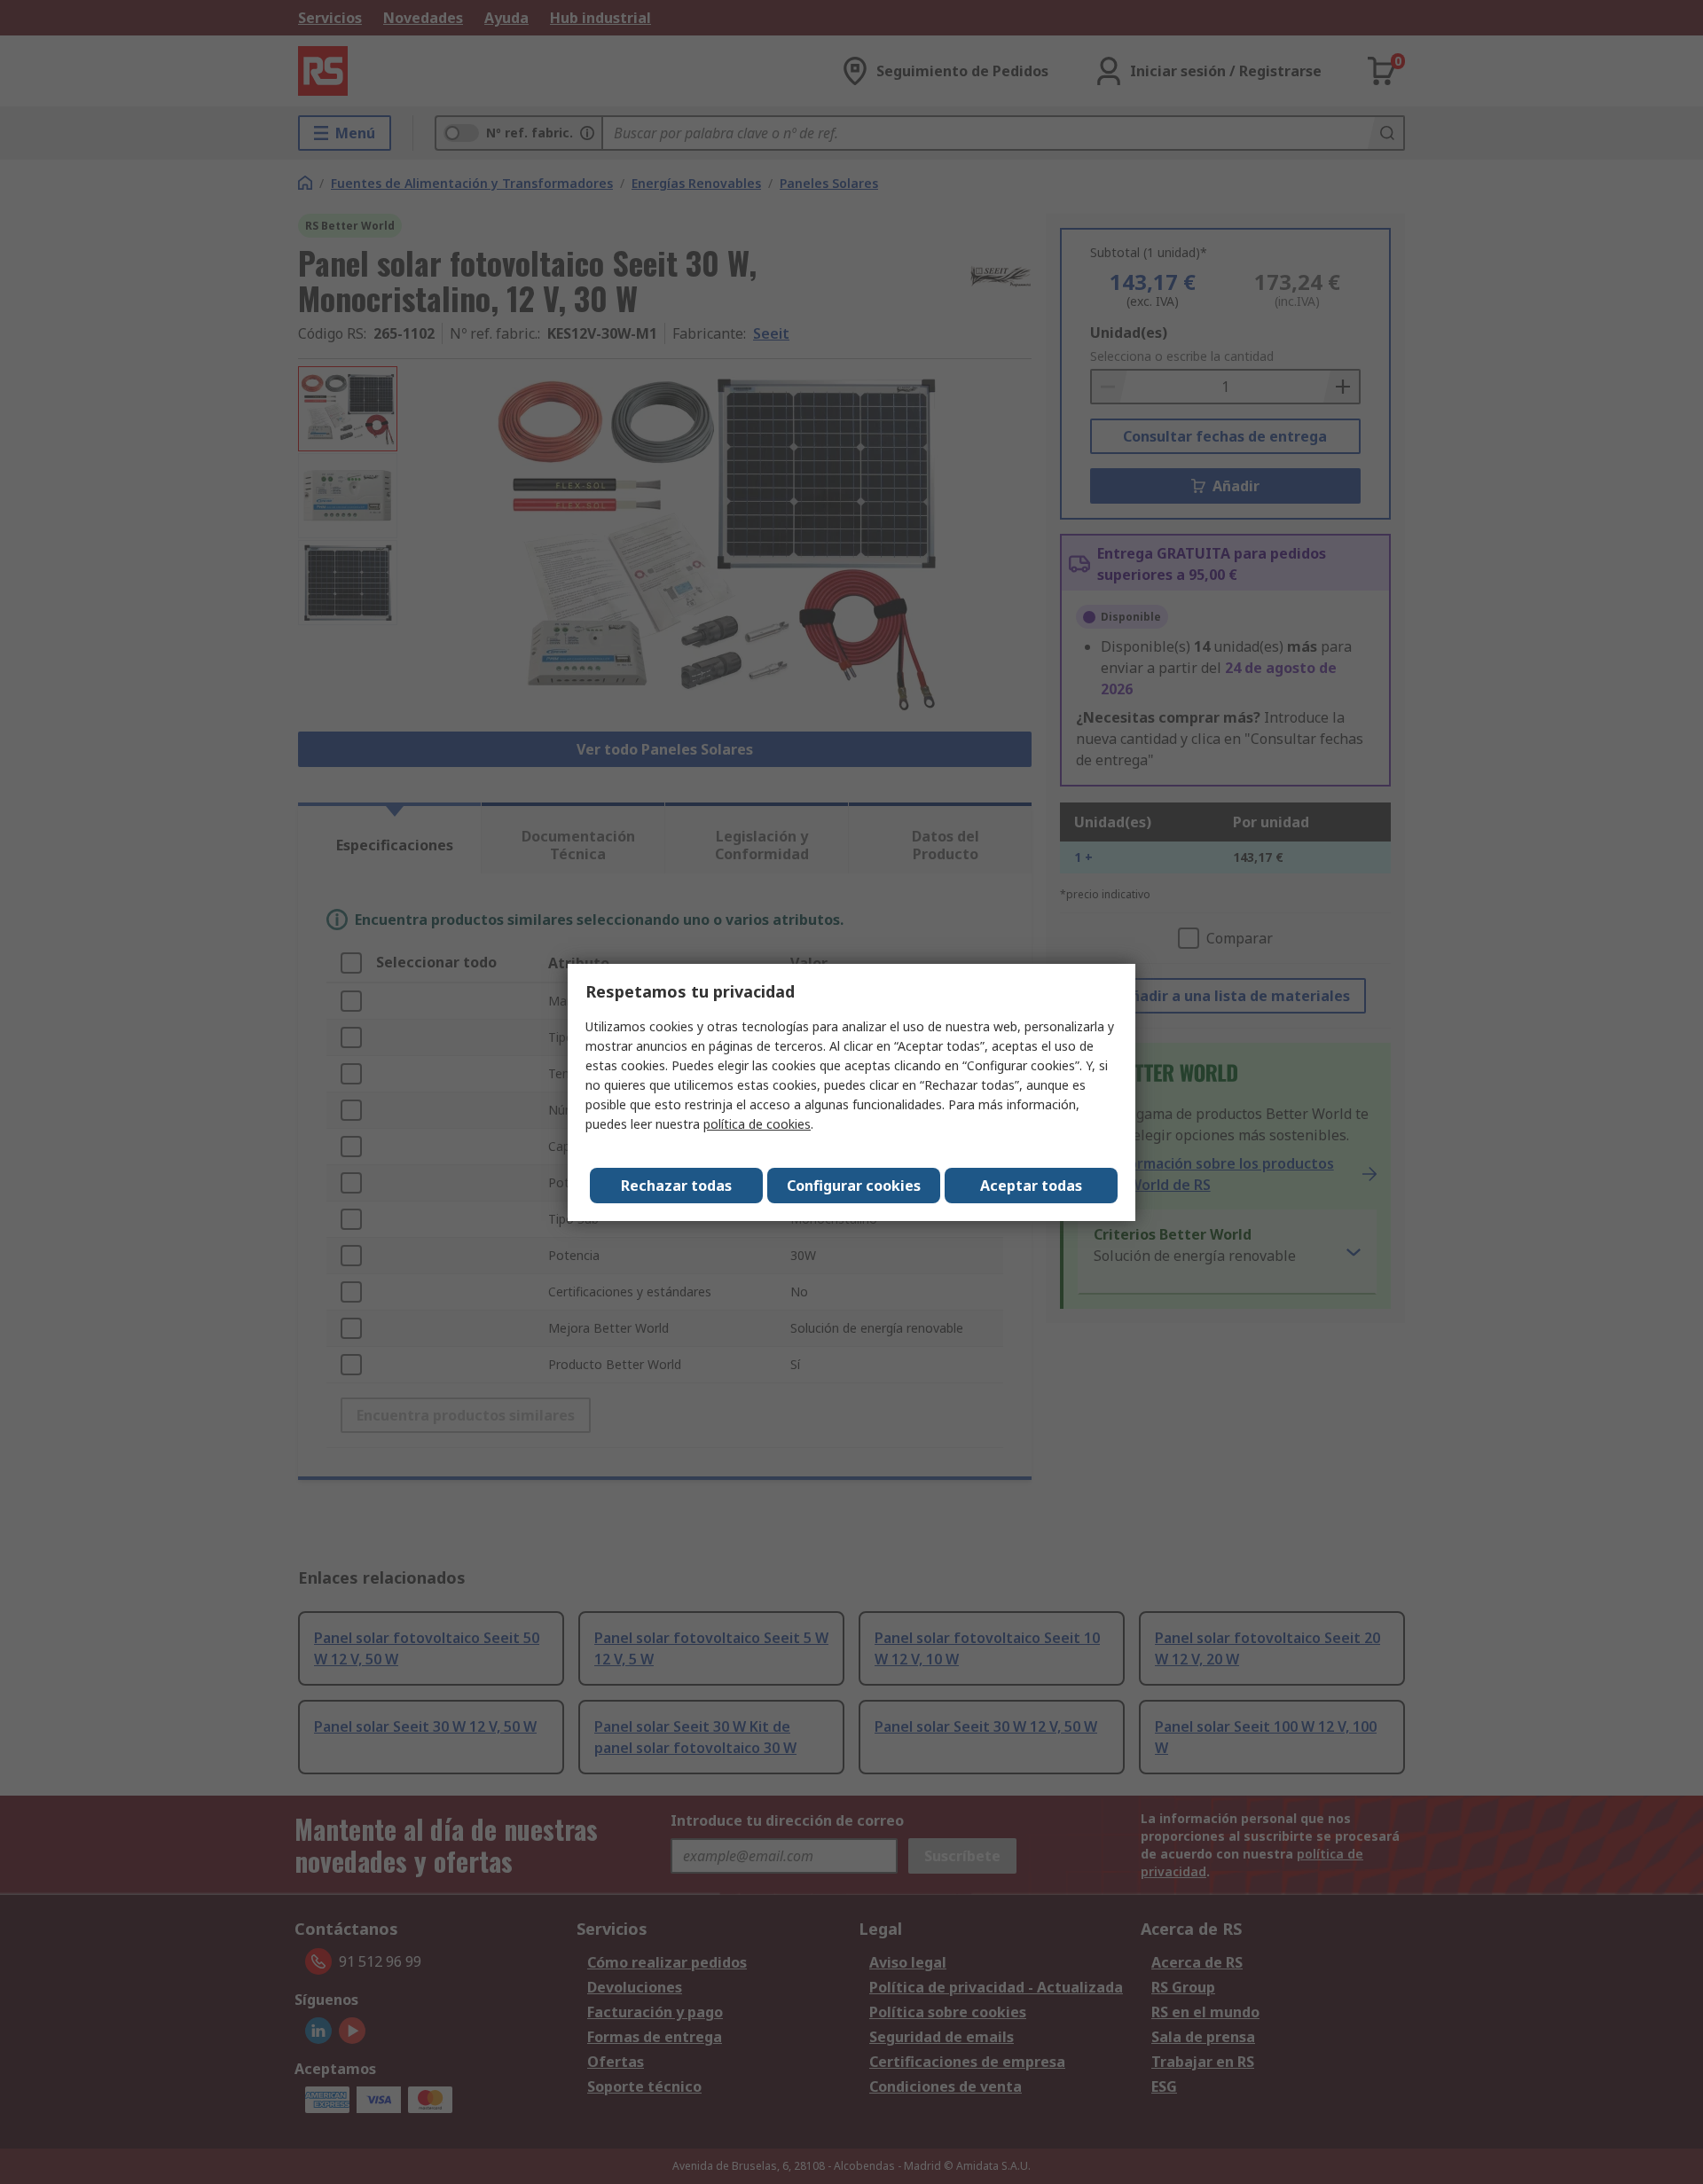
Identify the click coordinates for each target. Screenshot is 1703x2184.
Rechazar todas (676, 1186)
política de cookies (757, 1124)
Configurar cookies (854, 1186)
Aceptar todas (1031, 1186)
